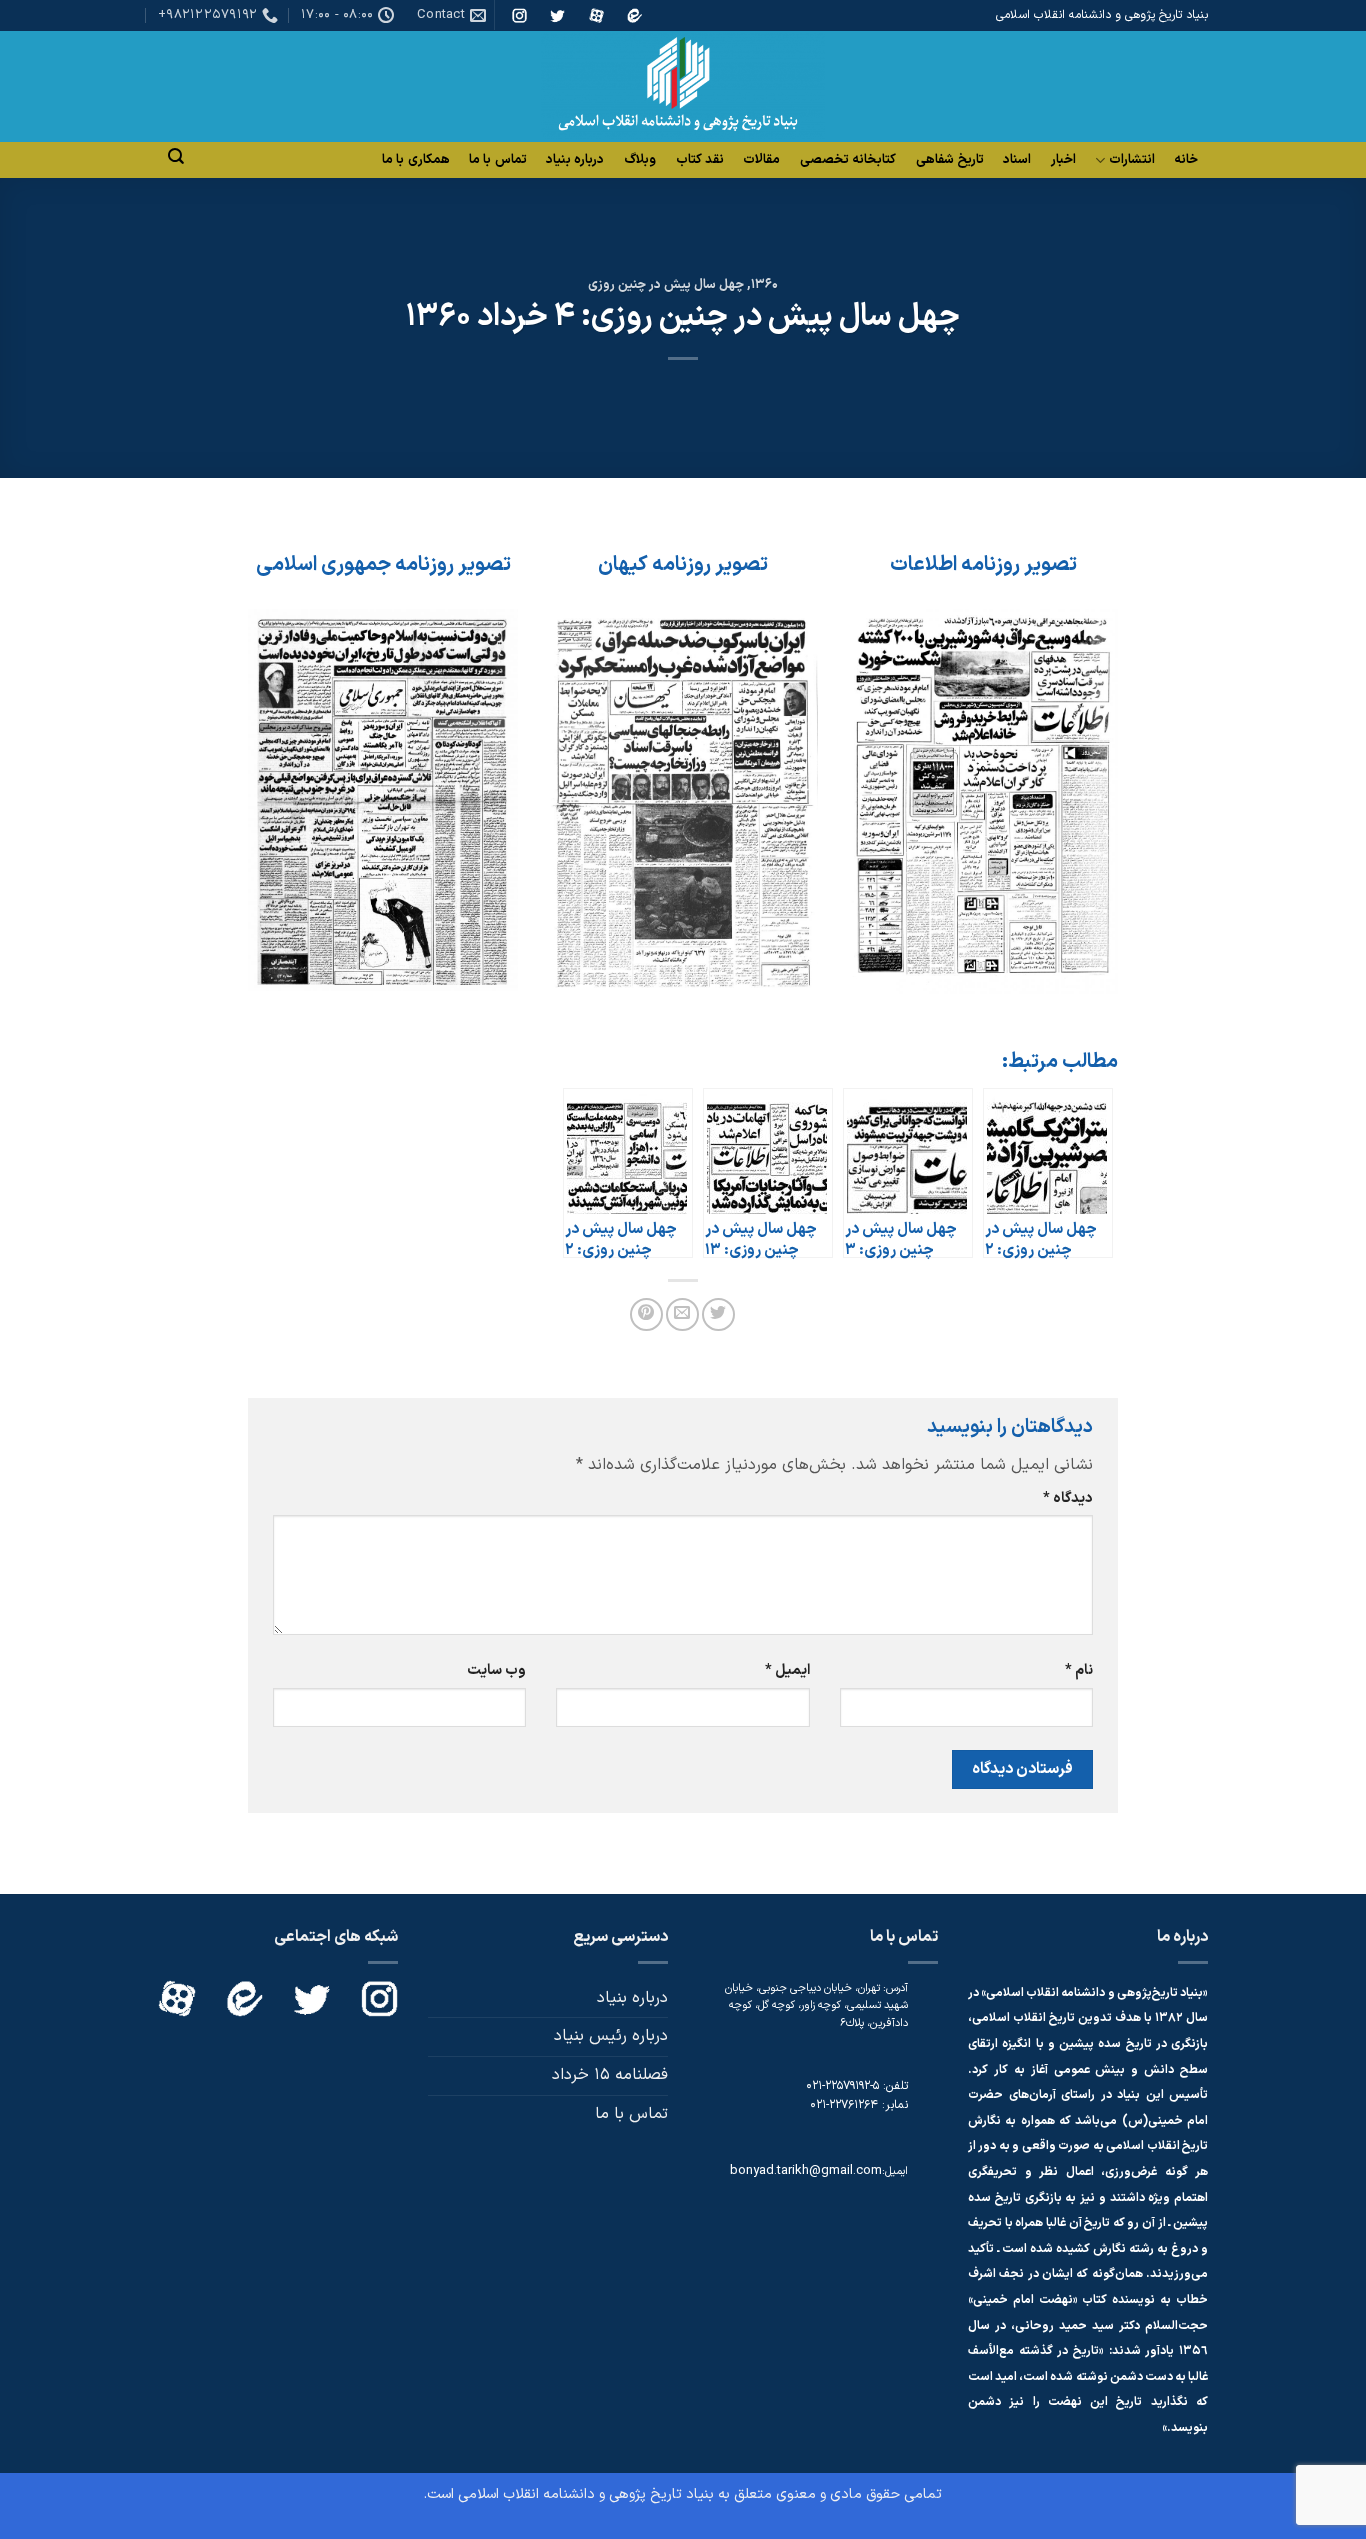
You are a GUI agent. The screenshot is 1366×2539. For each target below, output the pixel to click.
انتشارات (1132, 160)
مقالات (761, 160)
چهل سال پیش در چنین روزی (666, 284)
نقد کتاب (700, 160)
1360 (764, 284)
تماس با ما (498, 160)
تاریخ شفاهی (950, 160)
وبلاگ (640, 160)
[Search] (176, 156)
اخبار (1063, 160)
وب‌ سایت (496, 1670)
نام (1079, 1670)
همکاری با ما (416, 160)
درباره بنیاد (575, 160)
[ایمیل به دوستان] (682, 1314)
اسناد (1017, 160)
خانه (1186, 160)
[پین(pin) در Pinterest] (646, 1314)
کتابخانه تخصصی (848, 160)
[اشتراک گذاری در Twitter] (718, 1314)
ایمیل (787, 1670)
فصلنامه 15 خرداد (610, 2075)
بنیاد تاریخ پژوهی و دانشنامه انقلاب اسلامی (586, 2494)
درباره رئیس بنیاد (611, 2036)
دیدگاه (1068, 1498)
